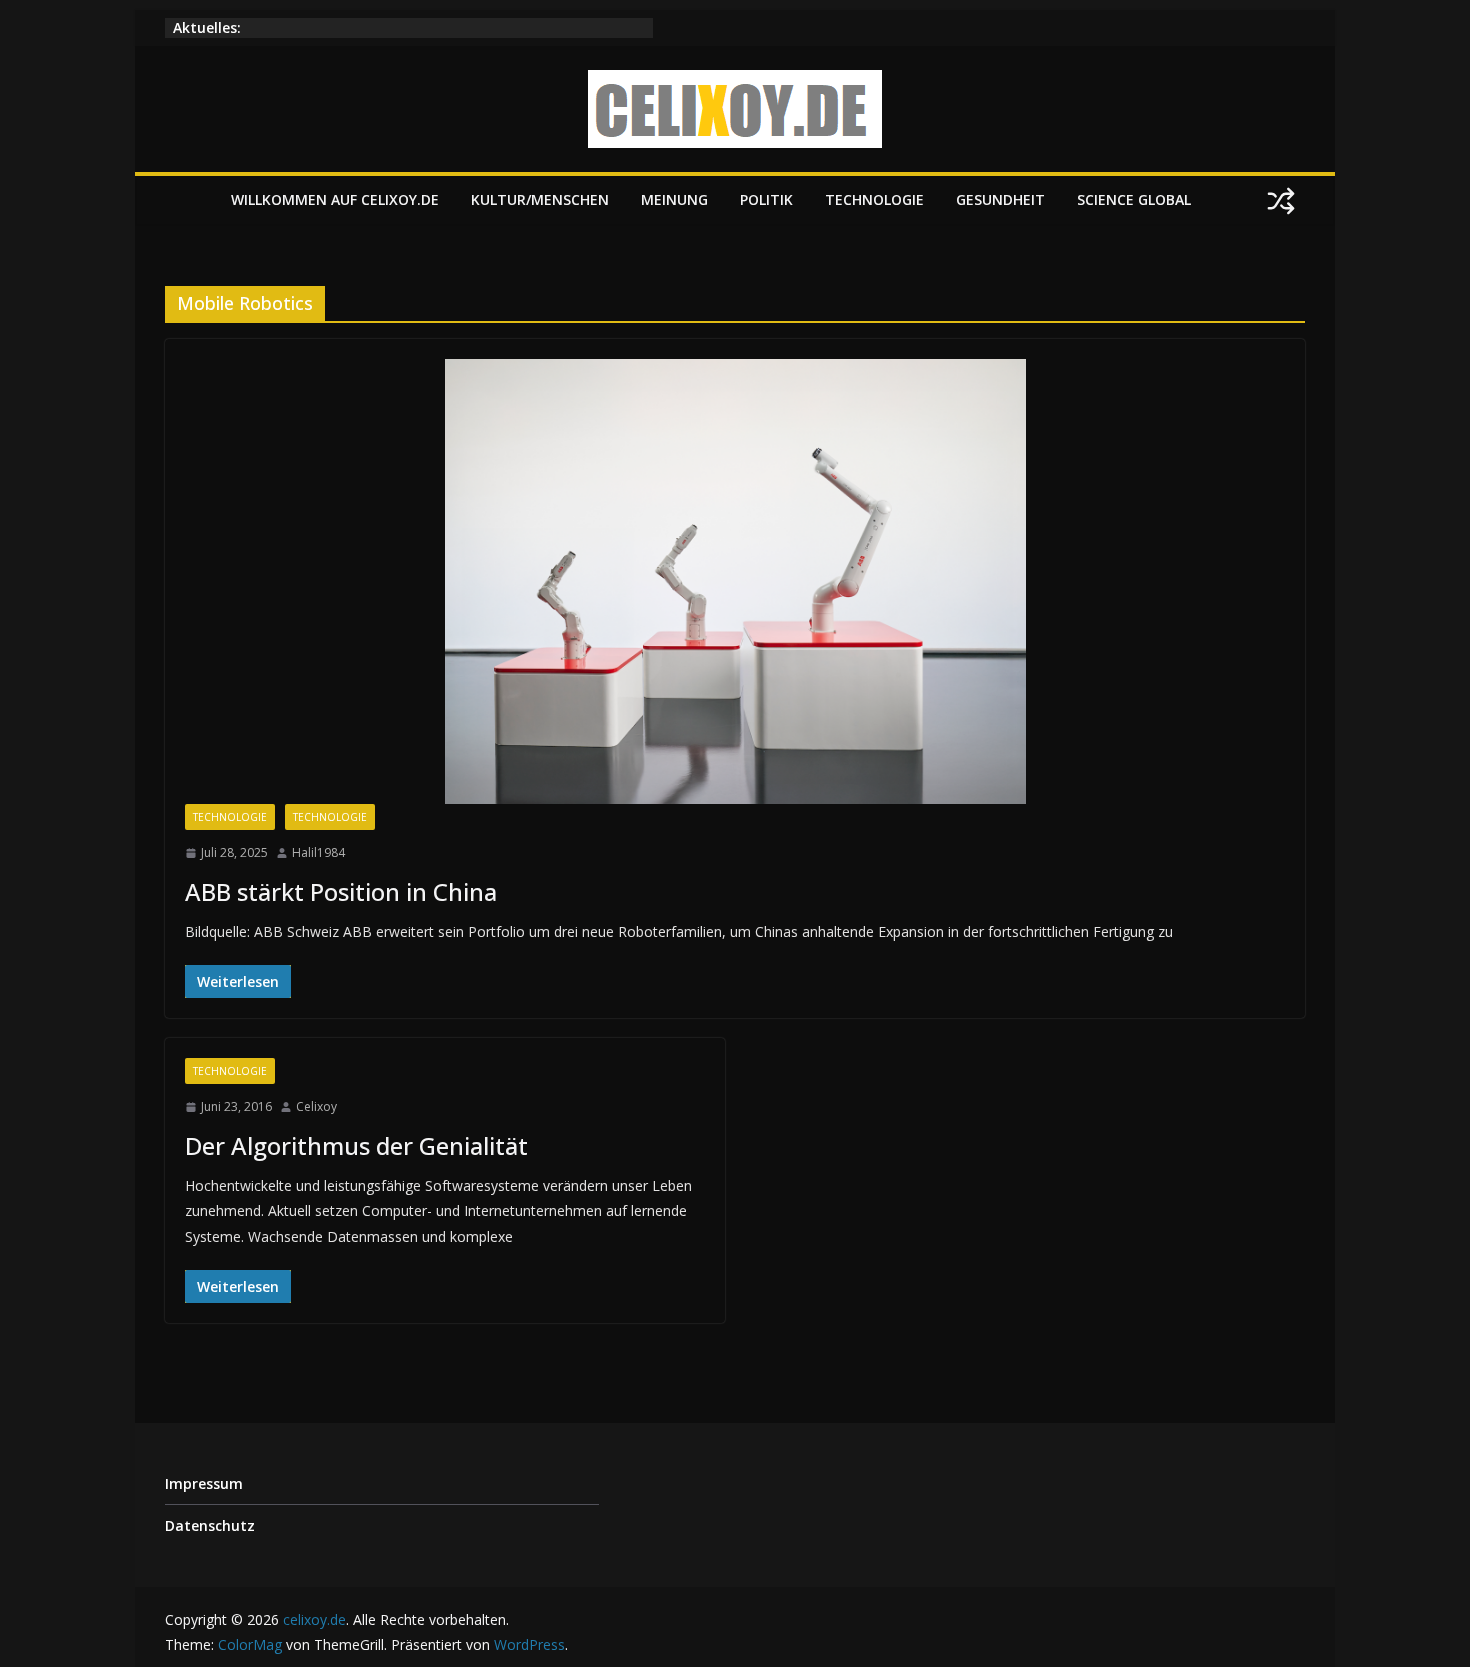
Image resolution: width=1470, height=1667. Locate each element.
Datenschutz (210, 1525)
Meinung (674, 199)
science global (1134, 199)
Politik (766, 199)
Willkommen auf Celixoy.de (335, 199)
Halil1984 (318, 852)
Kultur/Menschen (540, 199)
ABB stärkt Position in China (341, 891)
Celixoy (316, 1106)
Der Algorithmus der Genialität (356, 1145)
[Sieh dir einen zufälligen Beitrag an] (1281, 201)
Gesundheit (1000, 199)
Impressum (204, 1483)
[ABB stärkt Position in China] (735, 581)
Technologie (874, 199)
